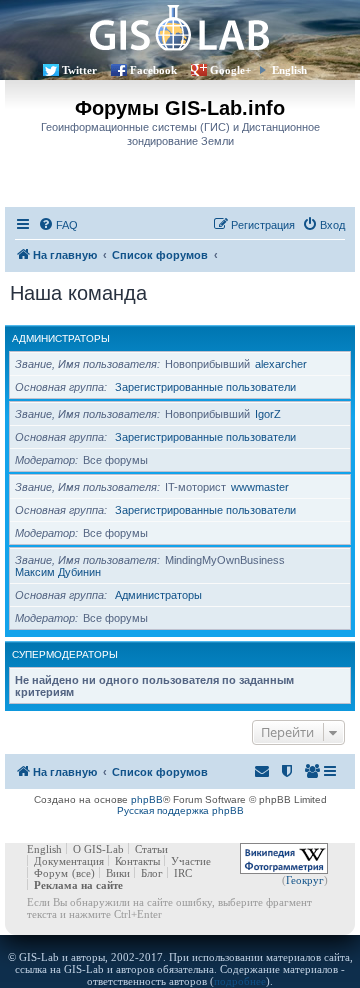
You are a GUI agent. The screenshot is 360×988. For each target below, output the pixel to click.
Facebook (153, 70)
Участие (191, 861)
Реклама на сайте (78, 885)
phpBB (147, 799)
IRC (183, 873)
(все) (83, 873)
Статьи (151, 849)
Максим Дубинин (58, 572)
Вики (118, 873)
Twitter (79, 70)
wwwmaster (260, 487)
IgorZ (268, 414)
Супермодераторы (65, 654)
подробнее (240, 981)
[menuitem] (58, 225)
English (289, 70)
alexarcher (281, 364)
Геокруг (305, 880)
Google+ (230, 70)
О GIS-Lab (98, 849)
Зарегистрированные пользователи (205, 387)
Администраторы (61, 338)
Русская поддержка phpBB (180, 810)
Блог (152, 873)
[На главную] (180, 27)
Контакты (137, 861)
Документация (69, 861)
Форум (51, 873)
